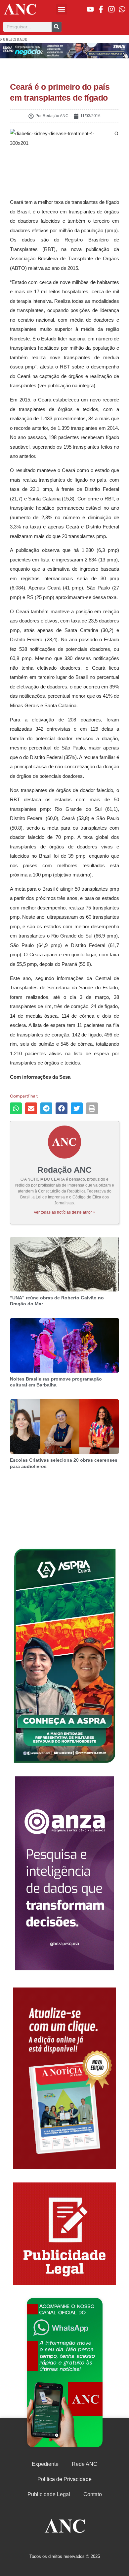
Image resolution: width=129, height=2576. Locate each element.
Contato (93, 2494)
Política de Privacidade (64, 2479)
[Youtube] (90, 9)
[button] (62, 9)
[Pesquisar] (57, 27)
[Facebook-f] (101, 9)
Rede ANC (85, 2464)
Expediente (45, 2464)
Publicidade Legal (49, 2494)
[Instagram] (111, 9)
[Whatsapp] (122, 9)
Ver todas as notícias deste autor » (64, 1212)
